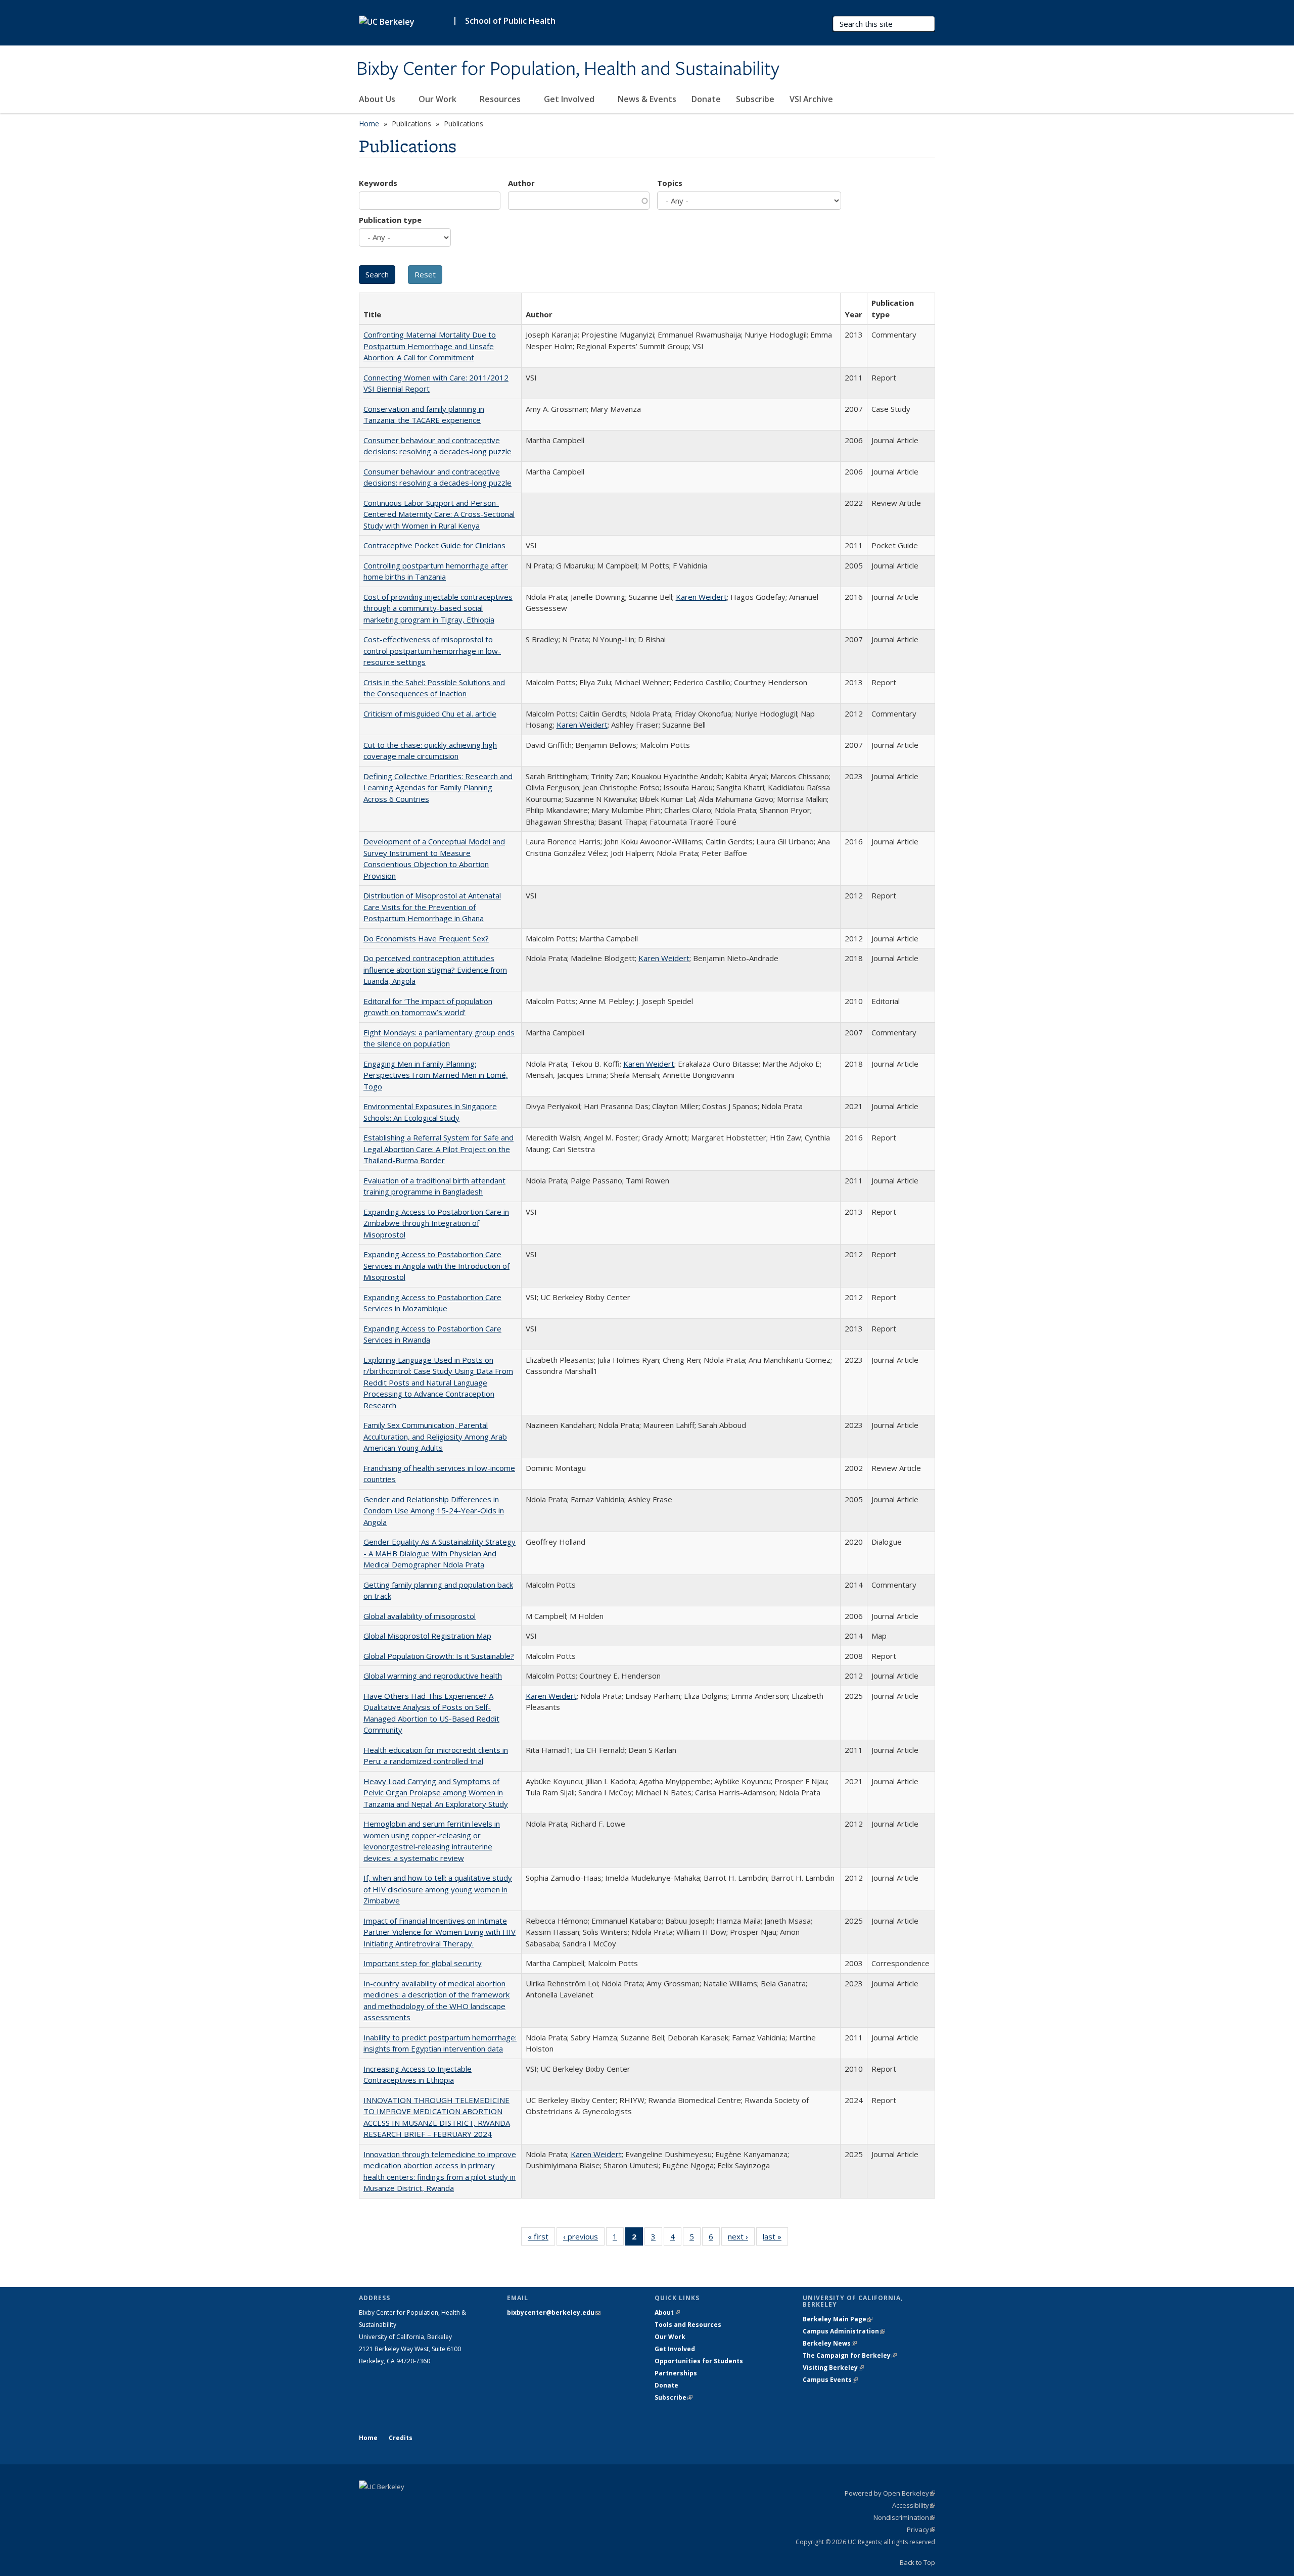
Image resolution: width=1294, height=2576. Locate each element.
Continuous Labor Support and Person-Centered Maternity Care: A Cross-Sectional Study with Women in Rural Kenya (439, 514)
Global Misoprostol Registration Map (427, 1636)
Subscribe (755, 99)
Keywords (378, 183)
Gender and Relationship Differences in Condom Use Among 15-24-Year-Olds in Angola (434, 1511)
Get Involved (570, 99)
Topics (670, 183)
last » (775, 2239)
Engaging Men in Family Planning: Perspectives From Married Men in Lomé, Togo (436, 1075)
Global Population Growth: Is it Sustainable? (439, 1656)
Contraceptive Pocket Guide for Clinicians (434, 545)
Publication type (390, 220)
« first (541, 2239)
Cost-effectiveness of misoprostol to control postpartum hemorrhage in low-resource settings (432, 651)
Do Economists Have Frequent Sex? (426, 938)
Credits (401, 2438)
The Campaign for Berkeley (850, 2355)
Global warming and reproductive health (433, 1676)
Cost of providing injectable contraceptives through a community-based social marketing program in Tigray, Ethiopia (438, 608)
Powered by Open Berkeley (890, 2493)
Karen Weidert (701, 597)
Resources (501, 99)
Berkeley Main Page (838, 2319)
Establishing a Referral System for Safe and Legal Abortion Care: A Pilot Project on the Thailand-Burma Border (438, 1149)
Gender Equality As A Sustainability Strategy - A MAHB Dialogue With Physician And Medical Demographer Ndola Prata (440, 1553)
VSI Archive (811, 99)
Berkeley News (830, 2343)
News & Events (647, 99)
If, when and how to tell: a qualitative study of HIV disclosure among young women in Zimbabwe (438, 1889)
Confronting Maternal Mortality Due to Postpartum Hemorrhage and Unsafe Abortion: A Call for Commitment (430, 346)
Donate (706, 99)
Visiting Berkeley (833, 2368)
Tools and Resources (688, 2325)
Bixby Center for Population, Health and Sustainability (568, 69)
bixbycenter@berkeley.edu (554, 2312)
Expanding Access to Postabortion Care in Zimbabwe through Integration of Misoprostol (436, 1223)
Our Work (438, 99)
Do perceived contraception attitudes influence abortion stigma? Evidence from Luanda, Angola (435, 969)
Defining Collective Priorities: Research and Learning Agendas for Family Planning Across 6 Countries (438, 788)
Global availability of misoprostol (420, 1616)
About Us (378, 99)
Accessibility (914, 2505)
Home (369, 124)
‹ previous (584, 2239)
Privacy (921, 2530)
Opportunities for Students (699, 2361)
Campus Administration (844, 2331)
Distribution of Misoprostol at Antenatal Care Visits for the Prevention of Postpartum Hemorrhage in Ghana (432, 907)
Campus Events (830, 2380)
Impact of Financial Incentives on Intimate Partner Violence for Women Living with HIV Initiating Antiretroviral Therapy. (440, 1932)
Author (521, 183)
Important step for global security (423, 1963)
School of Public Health (510, 21)
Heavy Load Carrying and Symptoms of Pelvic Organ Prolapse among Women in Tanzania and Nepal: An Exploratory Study (436, 1793)
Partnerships (676, 2373)
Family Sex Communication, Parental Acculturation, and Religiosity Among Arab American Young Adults (435, 1436)
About (667, 2312)
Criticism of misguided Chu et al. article (430, 713)
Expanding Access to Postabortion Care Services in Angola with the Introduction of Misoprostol (436, 1266)
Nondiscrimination (904, 2517)
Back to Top (917, 2562)
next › (741, 2239)
